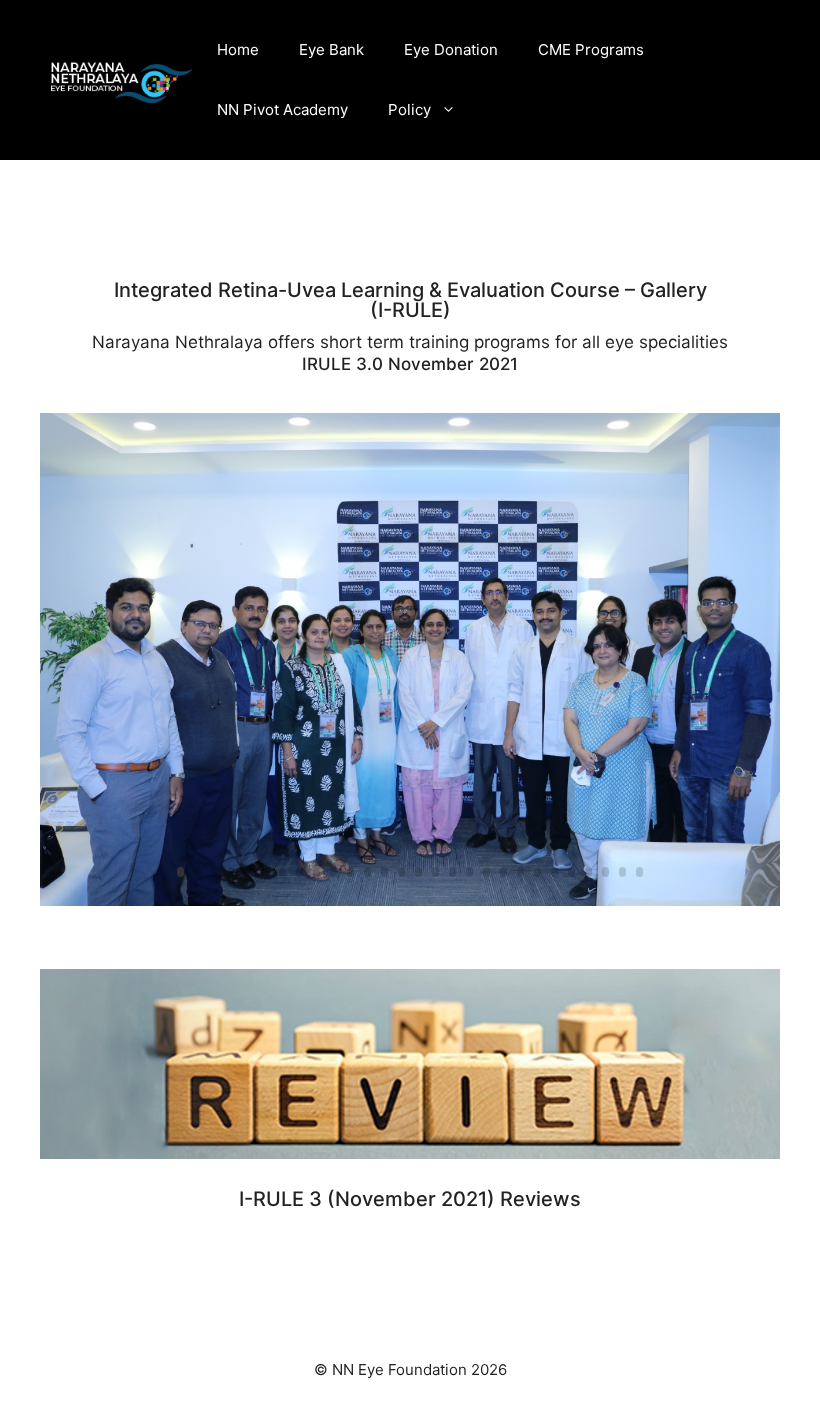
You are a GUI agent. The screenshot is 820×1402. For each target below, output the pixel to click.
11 (350, 872)
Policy (409, 109)
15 (418, 872)
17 (452, 872)
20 (503, 872)
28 (639, 872)
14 (401, 872)
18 (469, 872)
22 (537, 872)
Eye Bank (331, 49)
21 (520, 872)
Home (238, 49)
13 (384, 872)
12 (367, 872)
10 (333, 872)
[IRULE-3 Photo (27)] (410, 905)
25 (588, 872)
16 (435, 872)
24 (571, 872)
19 (486, 872)
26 (605, 872)
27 (622, 872)
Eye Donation (451, 49)
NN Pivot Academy (282, 109)
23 (554, 872)
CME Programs (591, 49)
